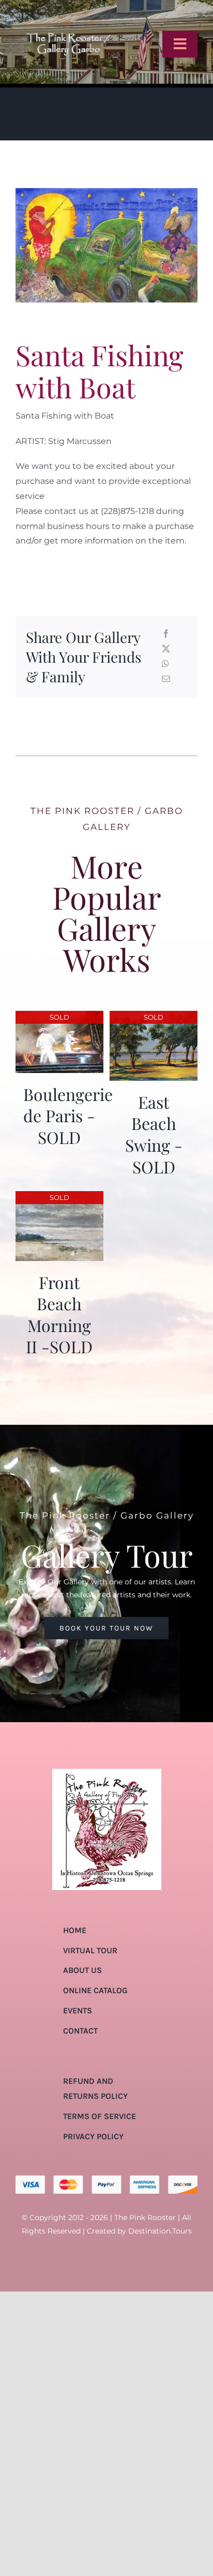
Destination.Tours (160, 2231)
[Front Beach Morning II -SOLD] (59, 1198)
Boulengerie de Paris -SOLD (68, 1115)
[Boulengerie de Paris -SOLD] (59, 1018)
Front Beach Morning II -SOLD (59, 1314)
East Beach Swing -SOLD (154, 1134)
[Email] (166, 679)
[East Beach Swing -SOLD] (154, 1018)
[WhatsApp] (165, 664)
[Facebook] (166, 634)
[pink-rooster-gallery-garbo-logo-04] (69, 12)
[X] (166, 649)
